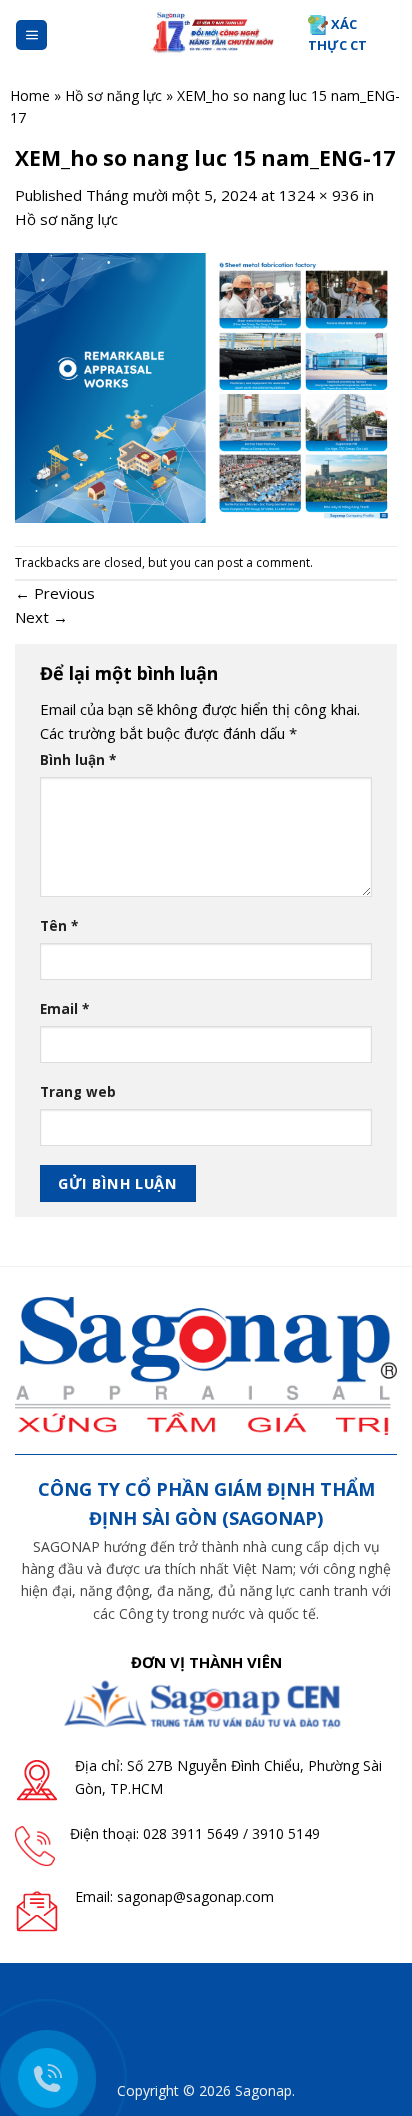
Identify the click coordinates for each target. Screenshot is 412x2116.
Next (41, 617)
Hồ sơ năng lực (113, 95)
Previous (55, 593)
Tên (59, 926)
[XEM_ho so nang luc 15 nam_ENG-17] (206, 386)
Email (64, 1009)
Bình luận (78, 760)
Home (30, 95)
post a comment (263, 562)
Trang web (78, 1092)
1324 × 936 (319, 195)
